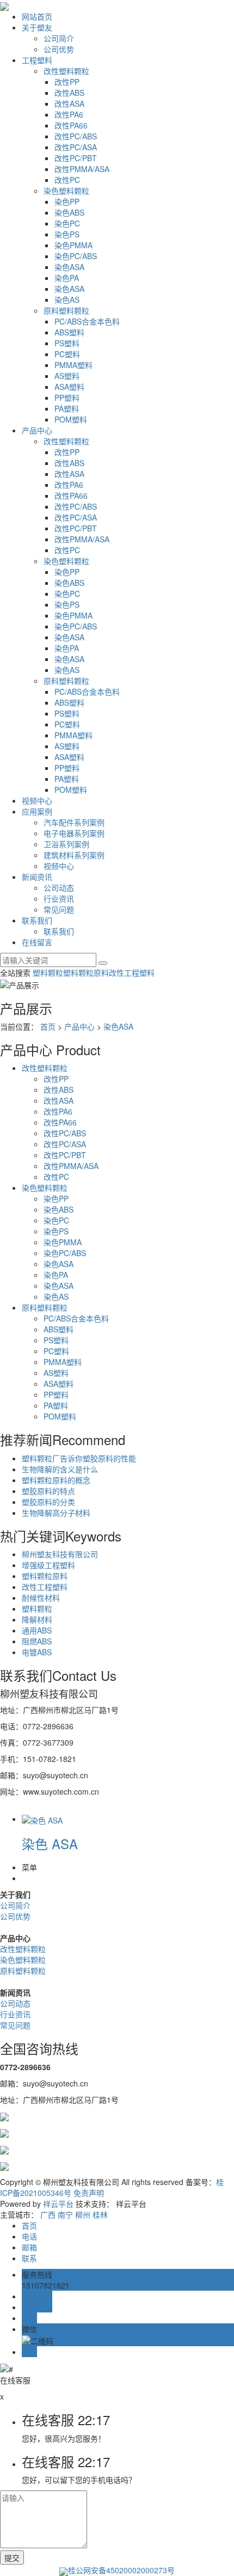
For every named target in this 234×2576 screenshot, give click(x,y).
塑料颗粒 (48, 972)
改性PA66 (71, 125)
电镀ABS (37, 1652)
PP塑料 (67, 397)
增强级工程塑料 (48, 1565)
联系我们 (37, 920)
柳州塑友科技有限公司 (60, 1554)
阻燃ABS (37, 1641)
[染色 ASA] (42, 1819)
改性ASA (69, 103)
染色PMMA (73, 245)
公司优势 (59, 49)
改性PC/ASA (76, 147)
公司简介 (59, 38)
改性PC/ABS (76, 136)
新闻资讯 (37, 877)
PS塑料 (67, 343)
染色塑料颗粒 (66, 191)
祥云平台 (58, 2204)
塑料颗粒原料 (86, 972)
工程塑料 (37, 60)
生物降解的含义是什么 (60, 1469)
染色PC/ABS (76, 256)
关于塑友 (37, 27)
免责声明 (89, 2193)
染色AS (67, 299)
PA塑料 (67, 408)
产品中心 (37, 430)
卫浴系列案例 (66, 844)
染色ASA (69, 267)
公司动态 (59, 888)
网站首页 (37, 16)
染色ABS (69, 212)
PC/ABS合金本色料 (87, 321)
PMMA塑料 (73, 365)
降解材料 (37, 1619)
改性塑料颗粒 (66, 71)
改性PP (67, 82)
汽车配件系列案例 (74, 822)
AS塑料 (67, 376)
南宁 (65, 2214)
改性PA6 (69, 114)
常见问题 (59, 909)
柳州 (83, 2214)
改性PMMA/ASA (82, 169)
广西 (48, 2214)
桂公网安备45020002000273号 (121, 2570)
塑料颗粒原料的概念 (56, 1480)
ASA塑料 (69, 387)
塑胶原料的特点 (48, 1491)
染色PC (67, 223)
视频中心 (37, 800)
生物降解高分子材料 (56, 1513)
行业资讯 (59, 898)
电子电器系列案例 (74, 833)
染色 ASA (50, 1843)
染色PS (67, 234)
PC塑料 (67, 354)
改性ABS (69, 93)
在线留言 (37, 942)
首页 (48, 1026)
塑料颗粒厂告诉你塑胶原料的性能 (79, 1458)
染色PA (67, 278)
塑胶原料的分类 (48, 1502)
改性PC (67, 180)
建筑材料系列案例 (74, 855)
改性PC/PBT (76, 158)
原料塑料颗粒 (66, 310)
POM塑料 (71, 419)
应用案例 (37, 811)
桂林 (100, 2214)
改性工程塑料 (132, 972)
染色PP (67, 201)
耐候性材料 (41, 1598)
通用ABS (37, 1630)
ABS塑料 (69, 332)
